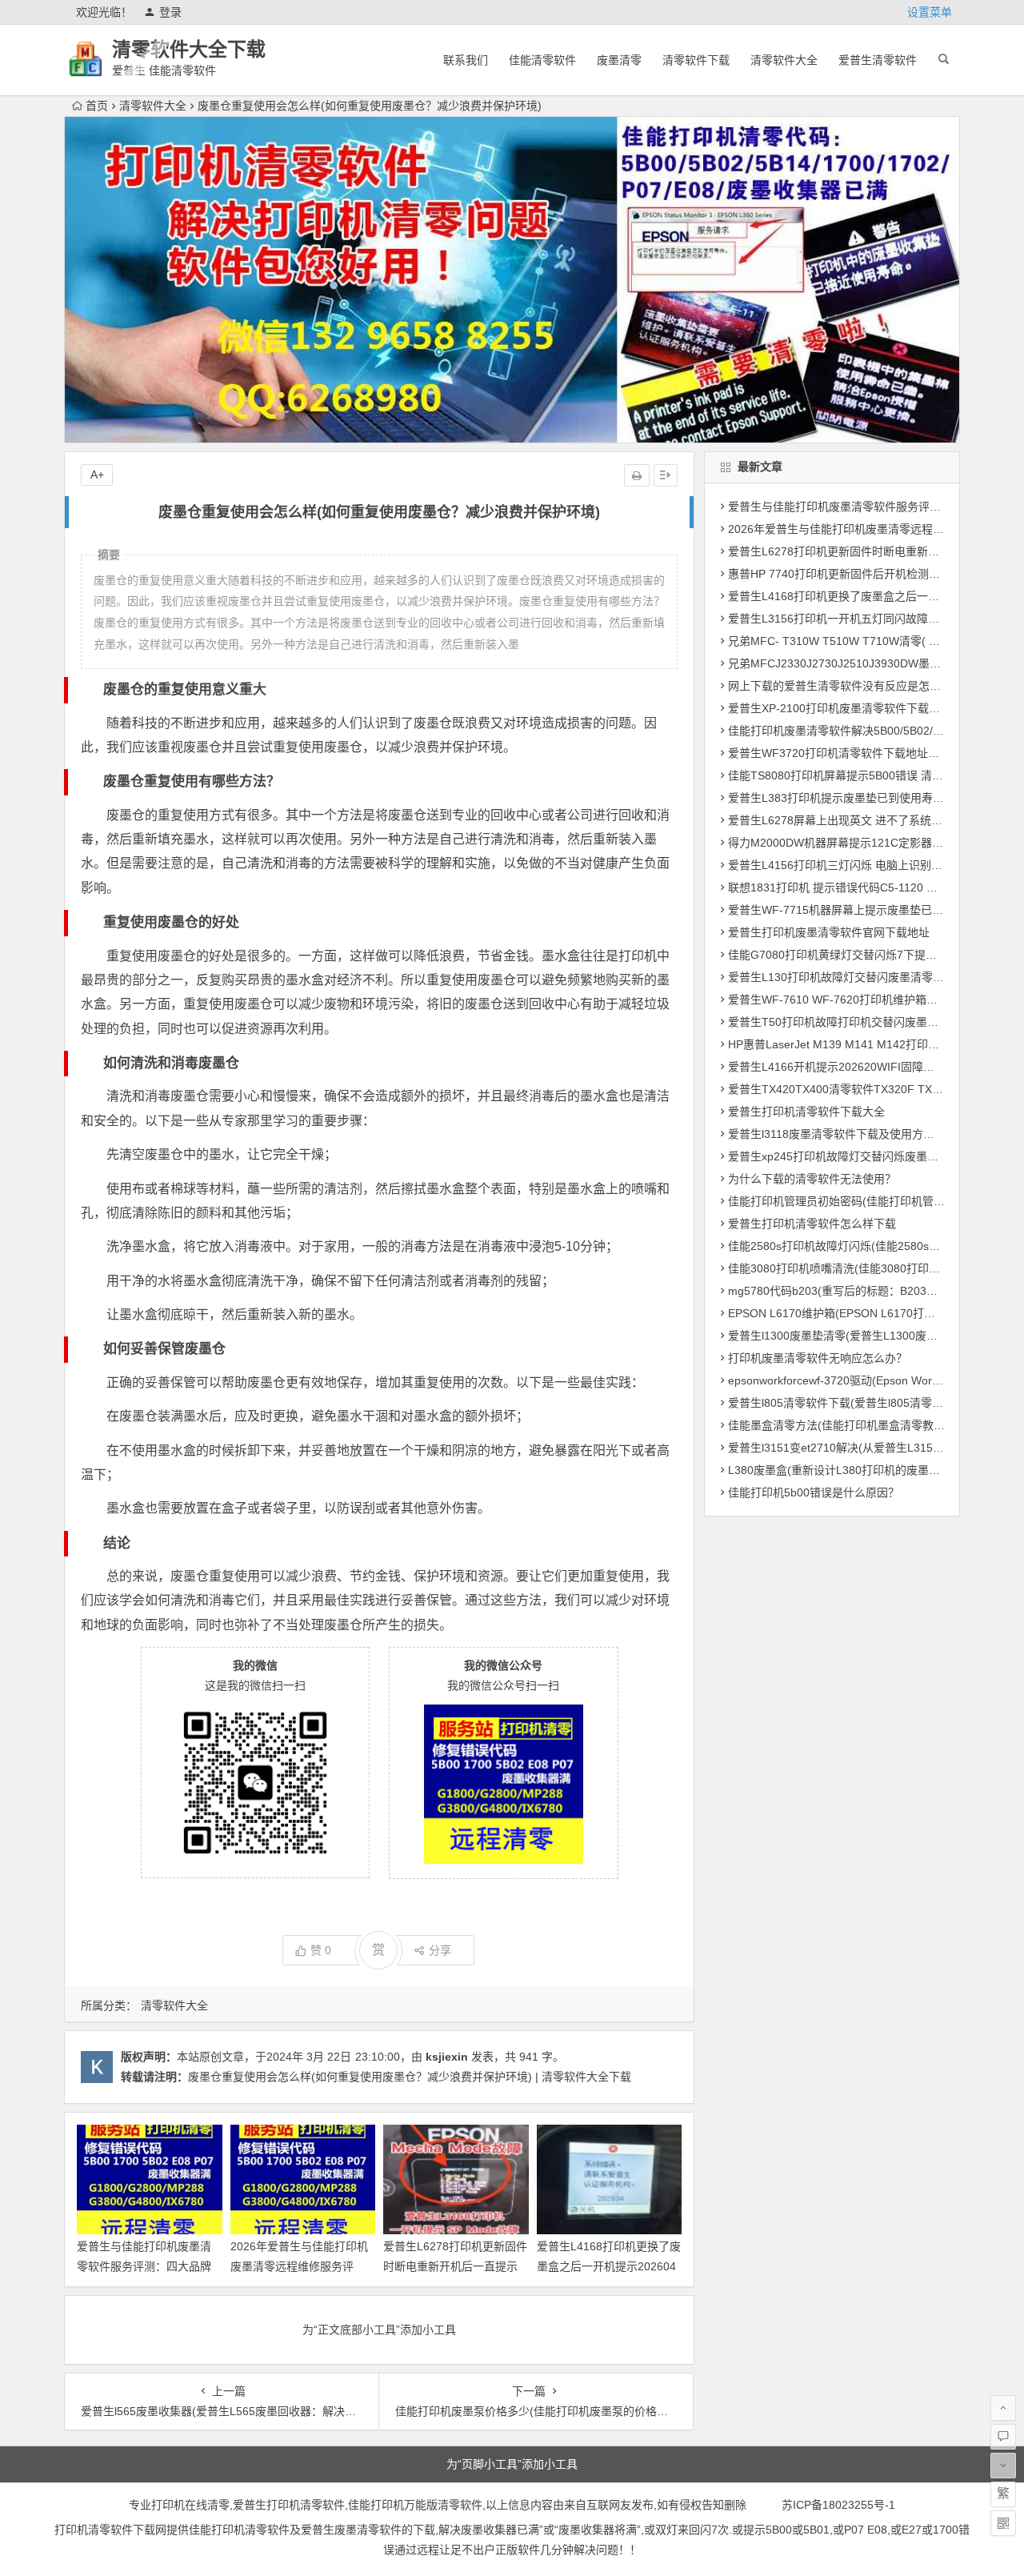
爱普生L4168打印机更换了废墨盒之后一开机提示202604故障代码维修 (609, 2266)
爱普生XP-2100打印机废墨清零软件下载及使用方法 (856, 708)
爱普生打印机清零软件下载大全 (806, 1112)
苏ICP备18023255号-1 (838, 2505)
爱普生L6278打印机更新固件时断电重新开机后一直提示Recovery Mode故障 (455, 2266)
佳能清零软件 (542, 60)
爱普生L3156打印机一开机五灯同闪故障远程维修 (850, 619)
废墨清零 (619, 60)
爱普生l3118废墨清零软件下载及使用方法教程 (842, 1134)
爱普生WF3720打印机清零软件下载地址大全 (839, 753)
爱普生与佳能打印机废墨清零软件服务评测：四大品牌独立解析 (144, 2266)
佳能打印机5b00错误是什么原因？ (814, 1492)
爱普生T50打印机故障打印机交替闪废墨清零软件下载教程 (872, 1022)
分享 (440, 1950)
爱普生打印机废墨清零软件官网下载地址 (829, 932)
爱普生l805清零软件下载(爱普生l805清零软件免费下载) (866, 1403)
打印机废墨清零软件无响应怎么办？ (818, 1358)
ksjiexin (447, 2057)
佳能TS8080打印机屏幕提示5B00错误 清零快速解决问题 (869, 775)
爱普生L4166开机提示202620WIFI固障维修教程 (848, 1067)
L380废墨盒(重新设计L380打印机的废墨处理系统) (853, 1470)
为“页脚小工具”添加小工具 (512, 2464)
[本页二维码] (1003, 2523)
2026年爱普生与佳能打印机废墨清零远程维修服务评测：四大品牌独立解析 (299, 2266)
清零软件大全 (784, 60)
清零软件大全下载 (189, 49)
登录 (170, 12)
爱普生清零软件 (878, 60)
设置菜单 (930, 12)
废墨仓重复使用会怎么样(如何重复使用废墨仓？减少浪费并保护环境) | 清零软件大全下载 (410, 2077)
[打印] (637, 475)
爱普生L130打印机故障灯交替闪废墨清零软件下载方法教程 (875, 977)
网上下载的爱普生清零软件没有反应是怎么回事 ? (850, 686)
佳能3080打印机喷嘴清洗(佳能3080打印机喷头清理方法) (870, 1268)
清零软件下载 (696, 60)
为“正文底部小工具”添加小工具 (379, 2330)
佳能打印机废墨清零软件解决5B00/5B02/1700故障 (854, 731)
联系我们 (466, 60)
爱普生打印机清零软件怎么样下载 (812, 1224)
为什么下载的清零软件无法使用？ (812, 1179)
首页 (97, 106)
